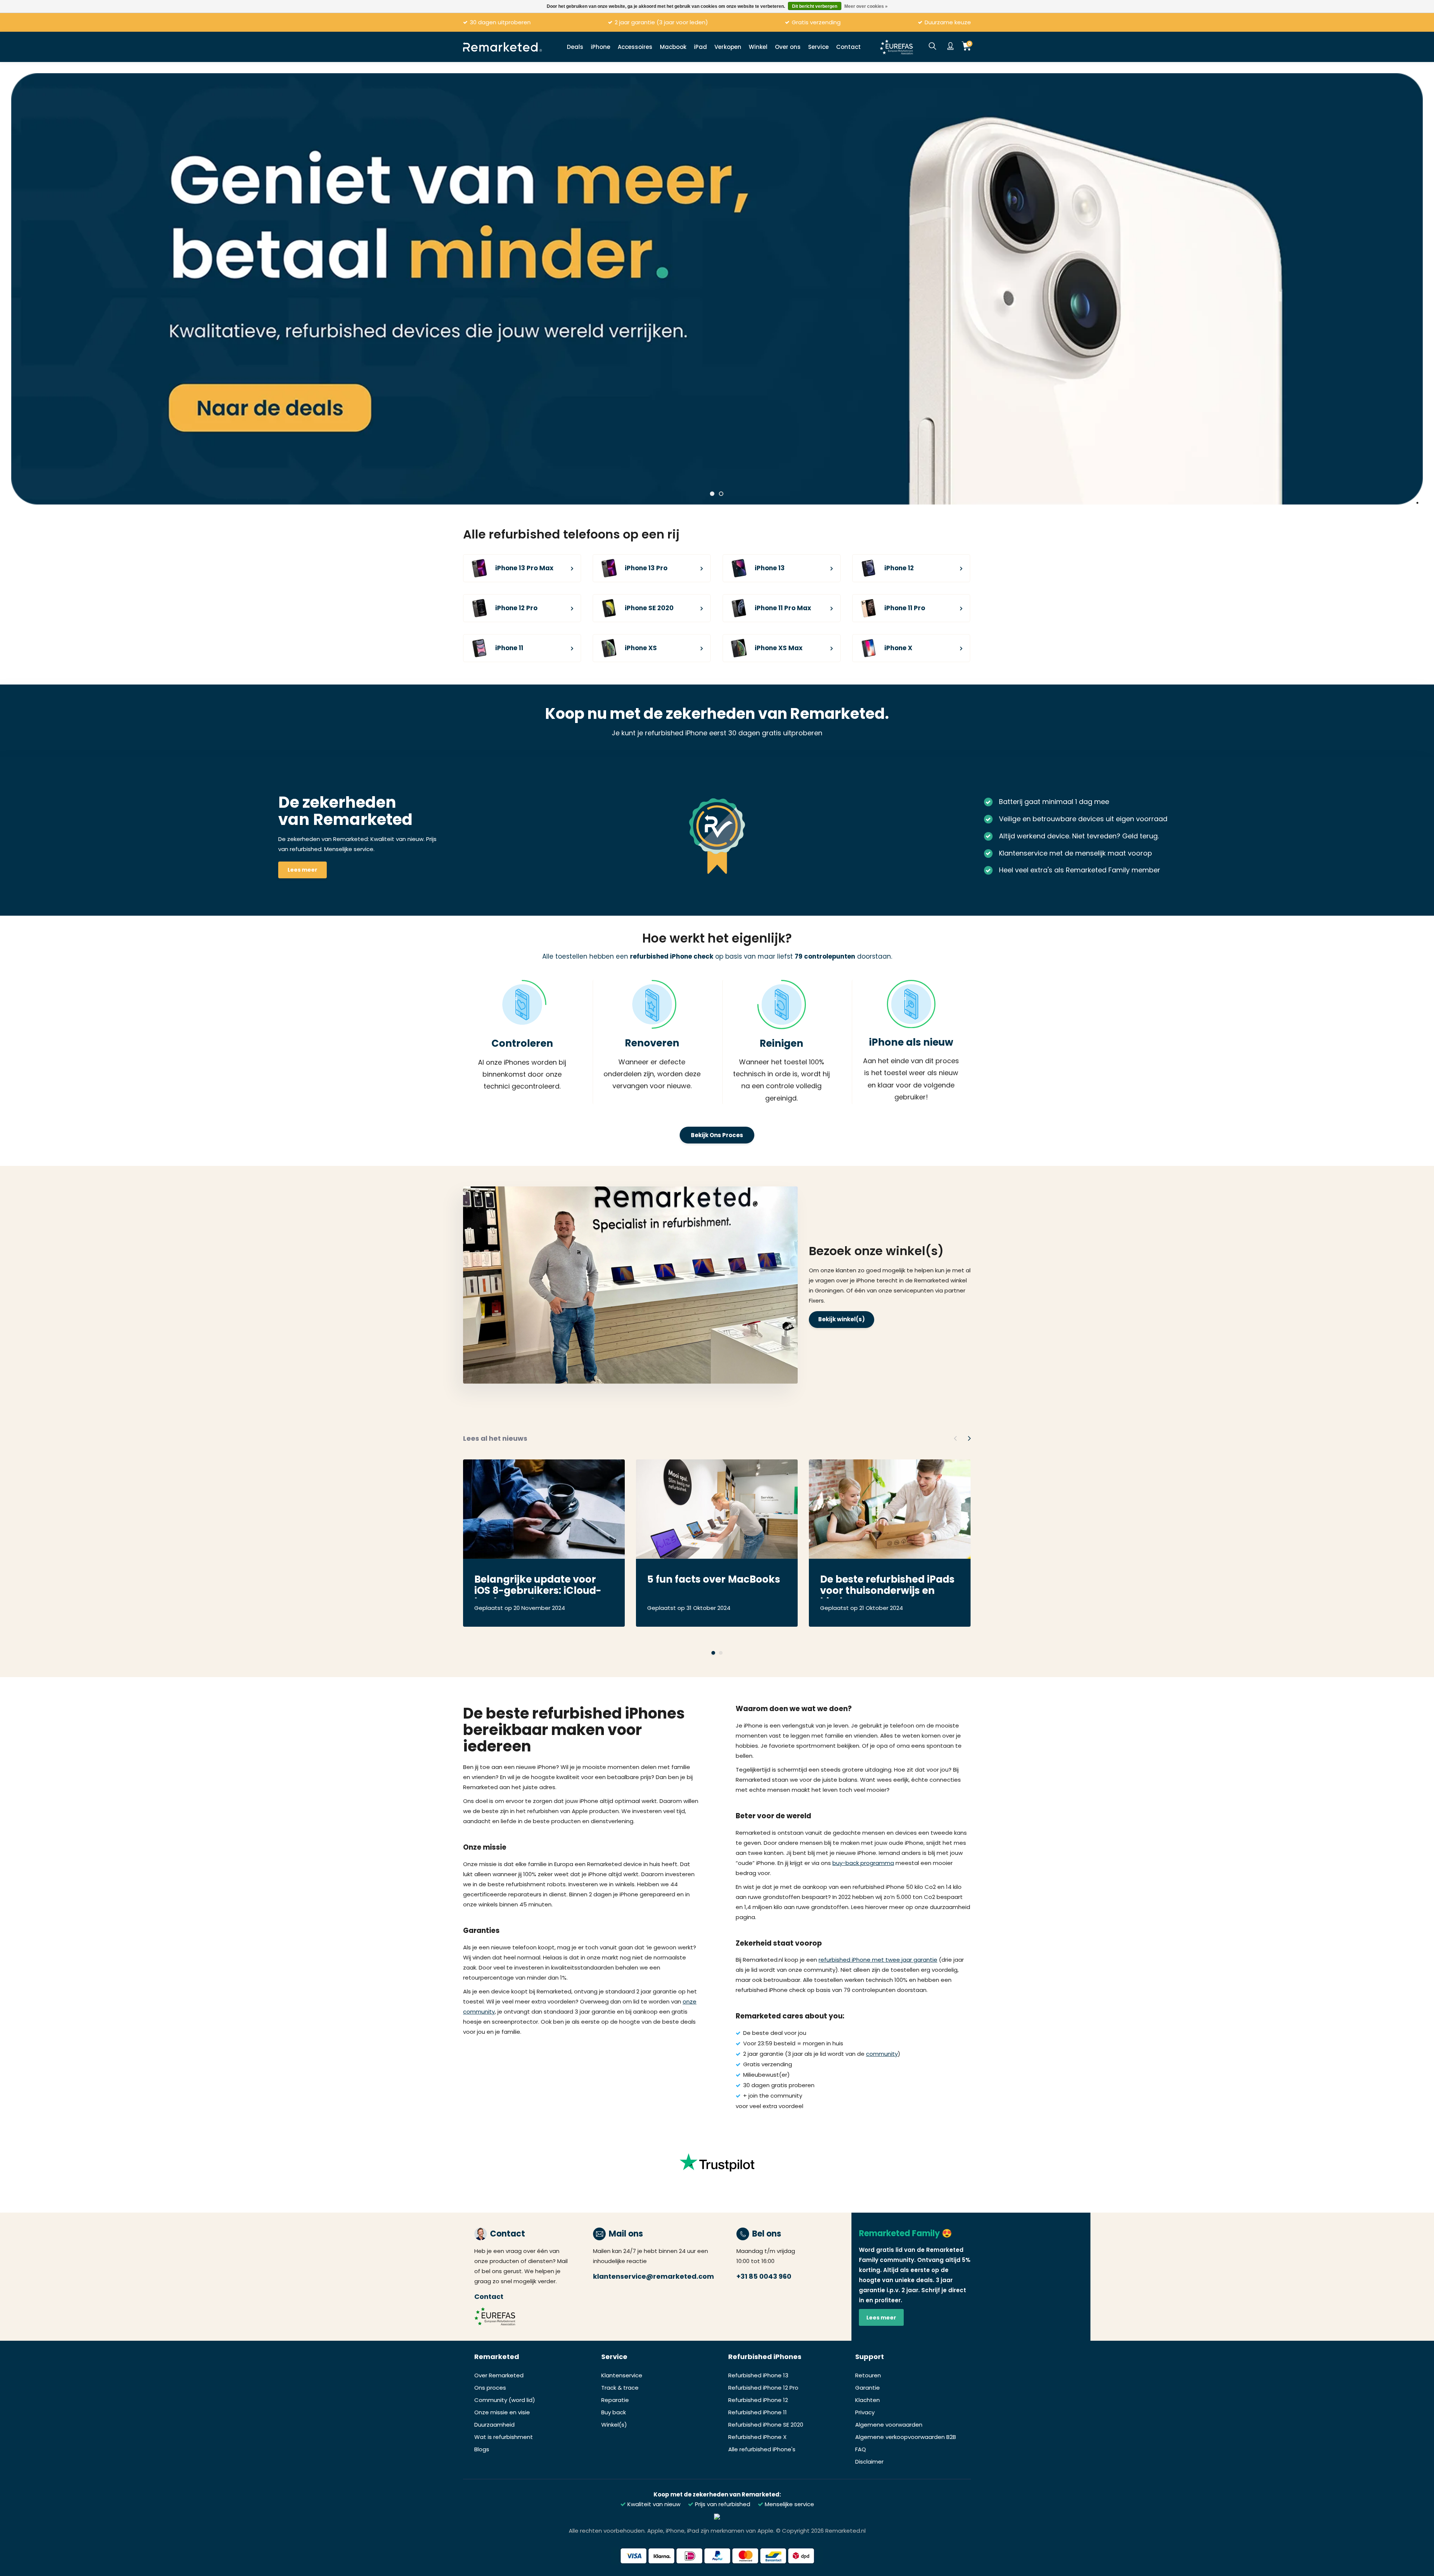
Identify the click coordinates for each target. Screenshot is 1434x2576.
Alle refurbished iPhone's (762, 2449)
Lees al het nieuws (495, 1438)
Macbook (673, 47)
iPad (700, 47)
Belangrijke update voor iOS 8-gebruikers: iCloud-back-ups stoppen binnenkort (538, 1586)
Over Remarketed (499, 2375)
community (882, 2054)
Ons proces (490, 2388)
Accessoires (635, 47)
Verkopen (728, 47)
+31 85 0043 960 (764, 2276)
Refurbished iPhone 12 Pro (763, 2388)
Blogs (482, 2449)
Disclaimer (869, 2462)
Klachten (867, 2400)
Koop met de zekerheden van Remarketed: (717, 2494)
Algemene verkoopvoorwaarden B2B (906, 2437)
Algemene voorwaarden (889, 2425)
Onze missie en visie (502, 2412)
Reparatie (615, 2400)
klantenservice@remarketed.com (654, 2276)
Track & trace (620, 2388)
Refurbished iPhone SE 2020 (766, 2425)
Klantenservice (622, 2375)
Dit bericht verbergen (815, 6)
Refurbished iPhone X (757, 2437)
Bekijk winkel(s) (842, 1319)
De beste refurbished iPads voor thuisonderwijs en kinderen (887, 1586)
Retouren (868, 2375)
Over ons (788, 47)
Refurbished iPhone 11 (758, 2412)
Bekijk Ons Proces (717, 1135)
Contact (848, 47)
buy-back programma (863, 1863)
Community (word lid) (505, 2400)
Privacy (865, 2412)
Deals (575, 47)
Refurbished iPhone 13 (758, 2375)
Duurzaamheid (494, 2425)
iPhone (600, 47)
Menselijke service (789, 2504)
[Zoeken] (932, 47)
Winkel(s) (614, 2425)
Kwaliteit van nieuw (653, 2504)
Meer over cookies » (866, 6)
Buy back (614, 2412)
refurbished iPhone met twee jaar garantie (878, 1960)
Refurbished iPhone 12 (758, 2400)
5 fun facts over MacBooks (714, 1580)
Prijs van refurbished (722, 2504)
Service (818, 47)
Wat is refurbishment (504, 2437)
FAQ (861, 2449)
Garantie (867, 2388)
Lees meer (302, 870)
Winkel (758, 47)
